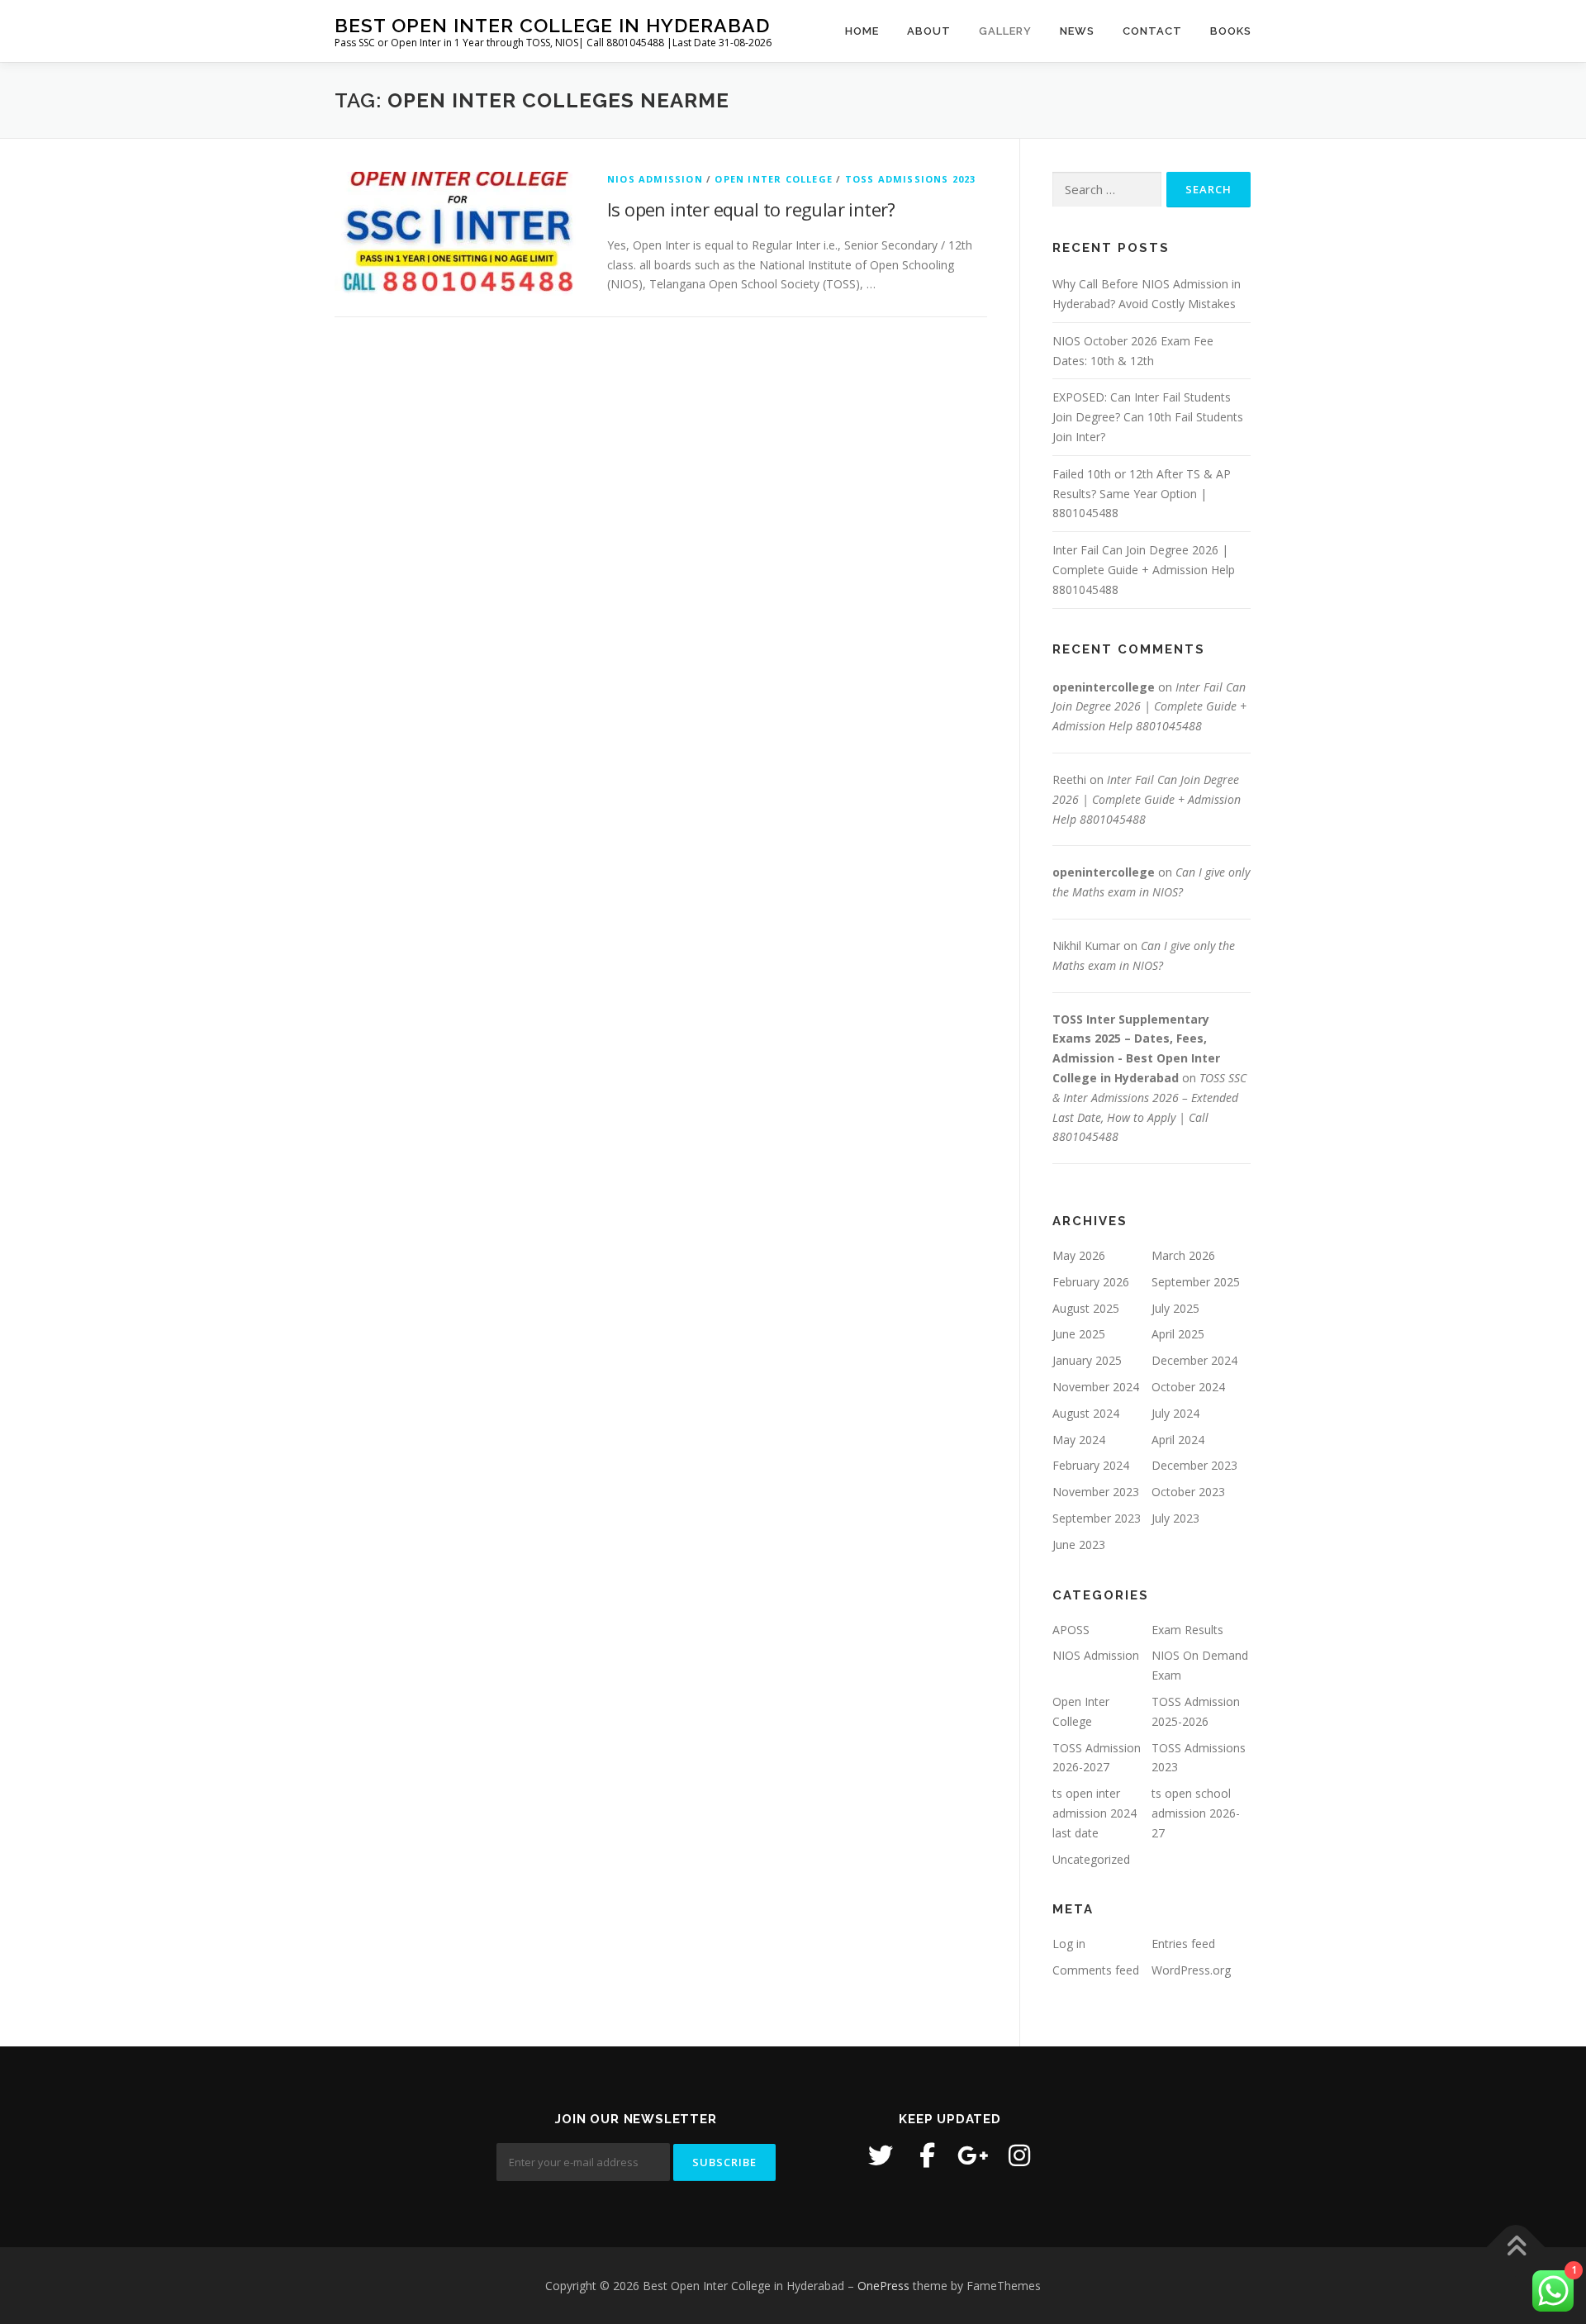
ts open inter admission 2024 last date (1095, 1813)
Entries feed (1183, 1944)
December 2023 (1194, 1465)
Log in (1069, 1944)
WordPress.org (1191, 1970)
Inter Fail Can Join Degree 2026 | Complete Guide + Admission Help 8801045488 (1144, 570)
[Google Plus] (973, 2155)
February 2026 (1091, 1282)
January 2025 (1087, 1360)
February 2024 (1091, 1465)
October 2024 (1188, 1387)
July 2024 (1175, 1413)
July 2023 (1175, 1518)
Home (862, 31)
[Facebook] (927, 2155)
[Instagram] (1019, 2155)
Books (1231, 31)
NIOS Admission (655, 179)
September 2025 (1196, 1282)
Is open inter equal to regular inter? (751, 209)
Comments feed (1096, 1970)
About (929, 31)
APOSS (1071, 1630)
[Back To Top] (1516, 2247)
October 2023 (1188, 1492)
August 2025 (1086, 1308)
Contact (1152, 31)
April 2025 (1178, 1334)
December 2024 (1194, 1360)
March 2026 (1183, 1255)
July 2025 (1175, 1308)
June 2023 (1079, 1545)
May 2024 (1079, 1440)
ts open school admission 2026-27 (1196, 1813)
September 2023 (1097, 1518)
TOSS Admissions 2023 (911, 179)
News (1077, 31)
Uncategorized (1091, 1859)
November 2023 (1096, 1492)
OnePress (883, 2286)
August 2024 (1086, 1413)
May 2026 (1079, 1255)
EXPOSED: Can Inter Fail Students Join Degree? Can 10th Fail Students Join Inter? (1148, 417)
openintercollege (1104, 687)
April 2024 (1178, 1440)
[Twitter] (881, 2155)
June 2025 (1079, 1334)
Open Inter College (774, 179)
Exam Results (1187, 1630)
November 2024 (1096, 1387)
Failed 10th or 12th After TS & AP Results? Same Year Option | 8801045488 (1142, 494)
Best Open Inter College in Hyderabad (552, 25)
